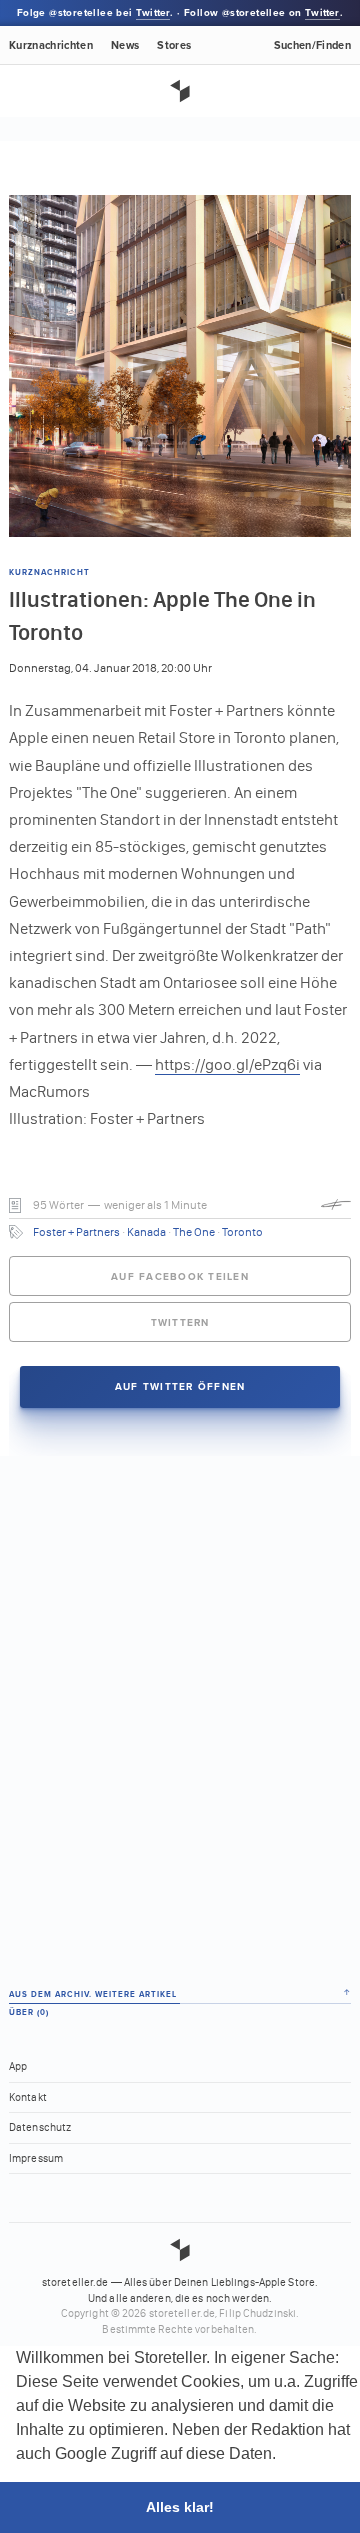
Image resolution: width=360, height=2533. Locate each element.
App (18, 2066)
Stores (174, 45)
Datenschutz (40, 2127)
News (125, 45)
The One (194, 1232)
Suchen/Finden (312, 45)
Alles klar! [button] (180, 2507)
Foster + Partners (76, 1232)
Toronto (242, 1232)
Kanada (146, 1232)
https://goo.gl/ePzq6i (227, 1064)
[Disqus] (180, 1706)
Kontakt (28, 2097)
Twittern (180, 1323)
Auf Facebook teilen (180, 1277)
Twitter (153, 13)
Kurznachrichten (51, 45)
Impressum (36, 2158)
